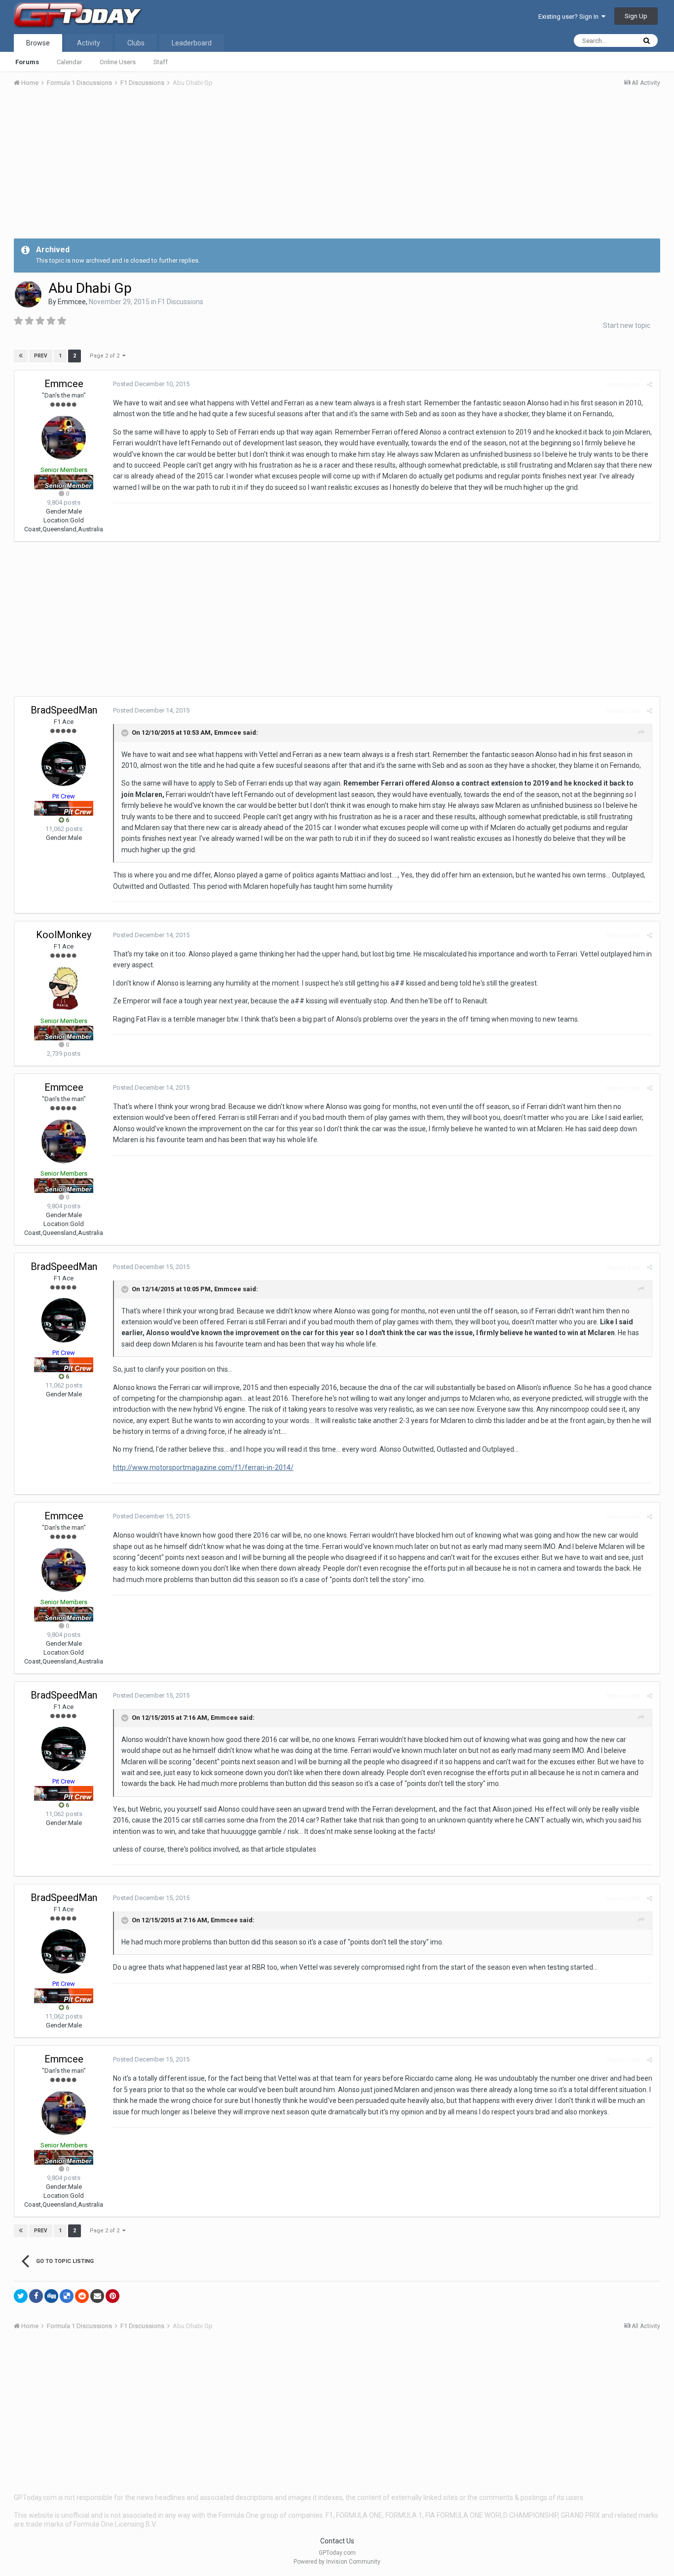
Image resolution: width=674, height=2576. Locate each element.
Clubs (136, 43)
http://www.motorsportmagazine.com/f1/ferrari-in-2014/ (203, 1467)
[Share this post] (650, 384)
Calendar (69, 62)
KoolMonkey (64, 935)
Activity (89, 43)
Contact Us (337, 2541)
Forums (27, 62)
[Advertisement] (337, 169)
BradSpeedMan (64, 710)
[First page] (21, 356)
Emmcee (72, 302)
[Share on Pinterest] (112, 2296)
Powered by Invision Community (337, 2562)
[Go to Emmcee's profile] (28, 294)
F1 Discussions (181, 302)
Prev (41, 356)
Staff (161, 62)
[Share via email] (97, 2296)
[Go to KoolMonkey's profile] (64, 989)
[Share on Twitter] (21, 2296)
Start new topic (627, 325)
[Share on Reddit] (82, 2296)
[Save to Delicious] (67, 2296)
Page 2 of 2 (106, 356)
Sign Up (636, 16)
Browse (38, 43)
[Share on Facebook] (36, 2296)
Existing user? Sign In (570, 17)
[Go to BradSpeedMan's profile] (64, 764)
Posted (151, 384)
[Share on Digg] (51, 2296)
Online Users (118, 62)
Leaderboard (192, 43)
